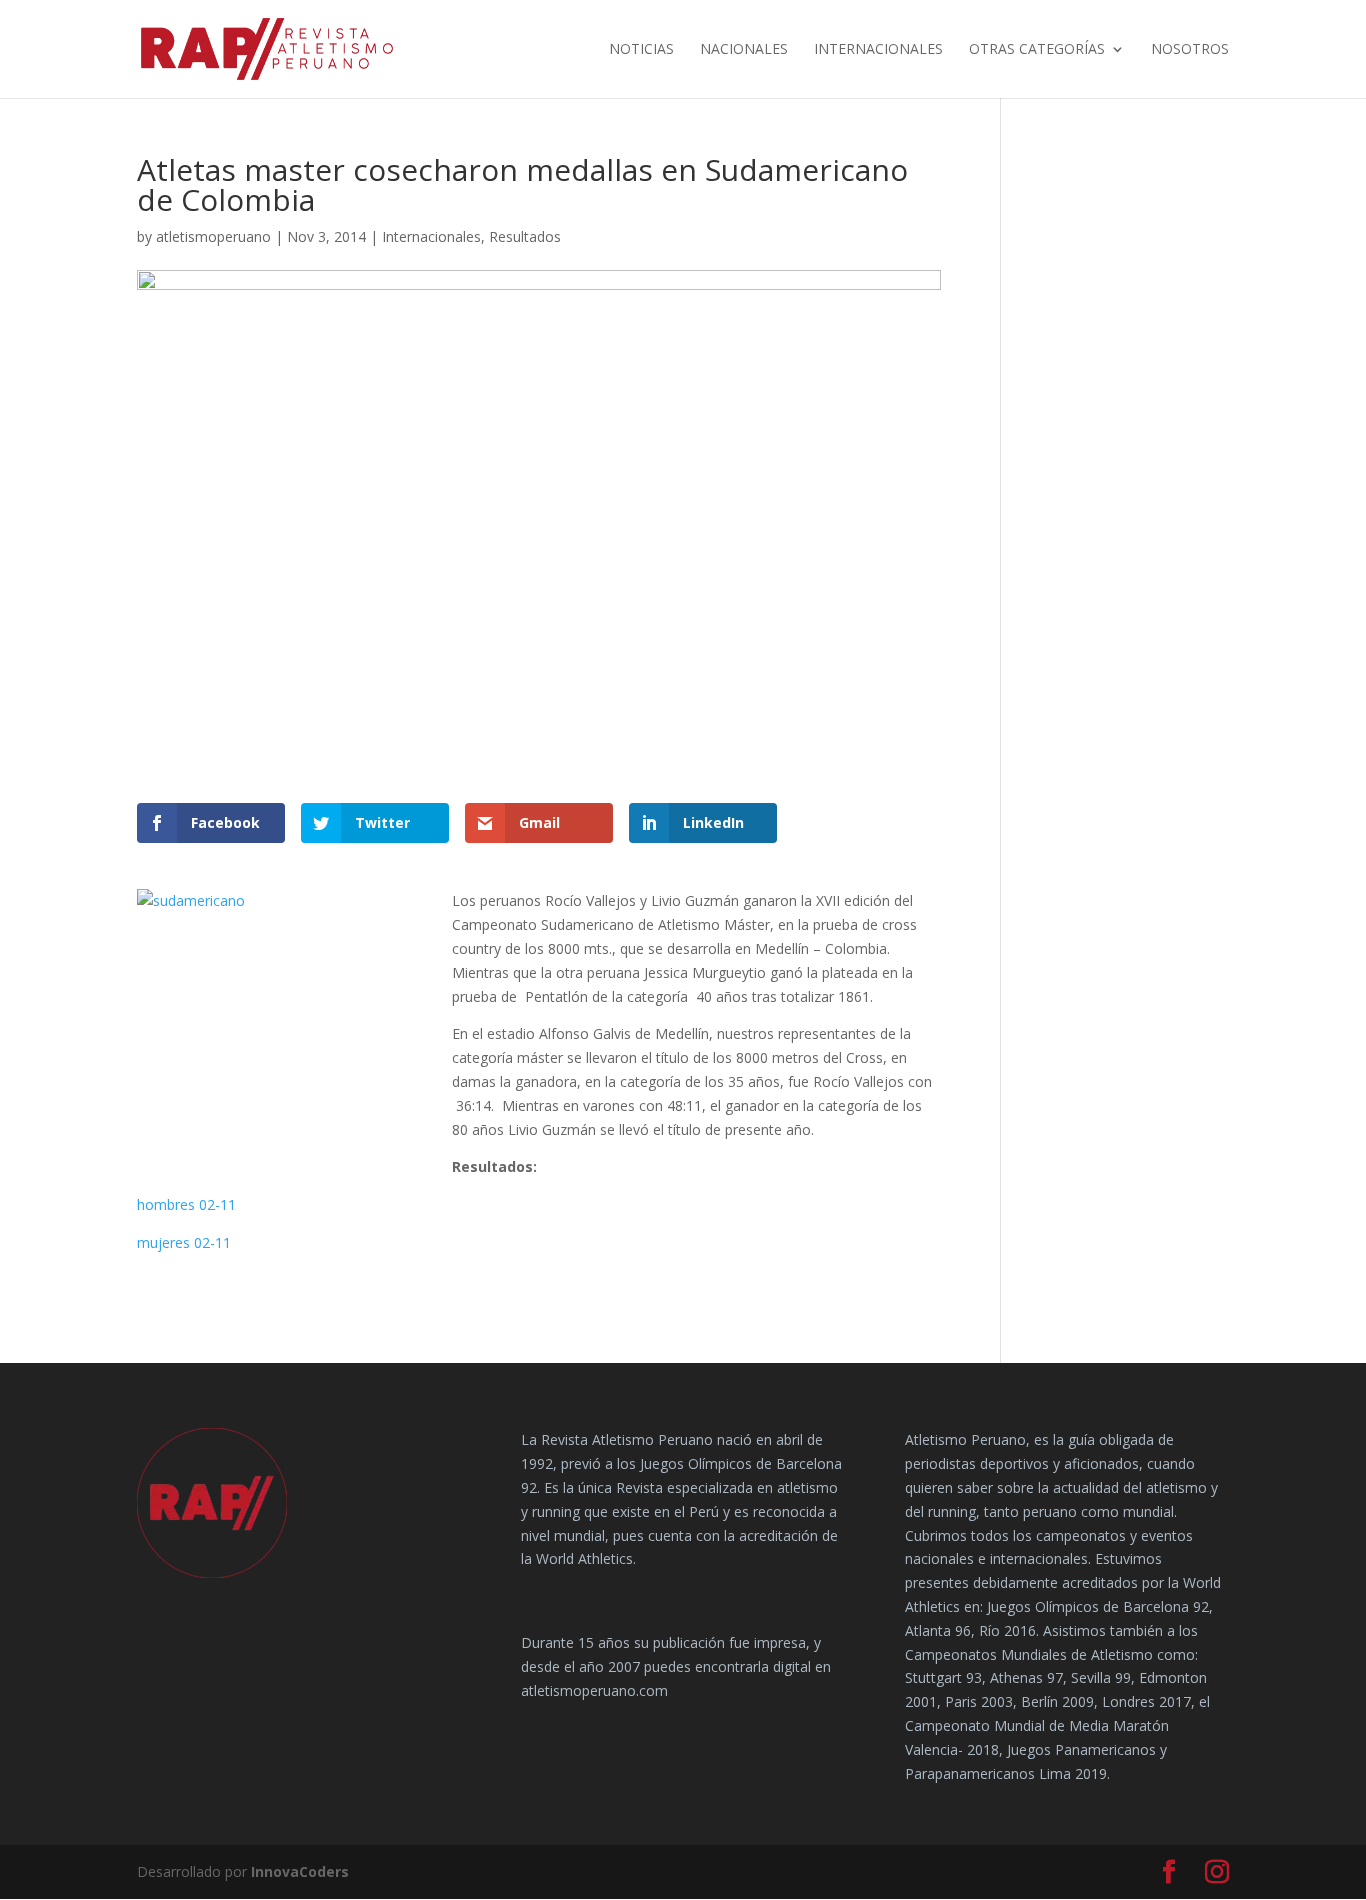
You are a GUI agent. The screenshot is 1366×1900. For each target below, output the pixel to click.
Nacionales (744, 50)
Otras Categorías (1037, 50)
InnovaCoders (300, 1871)
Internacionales (878, 50)
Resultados (525, 236)
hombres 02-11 (186, 1204)
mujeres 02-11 (184, 1242)
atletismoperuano (213, 236)
